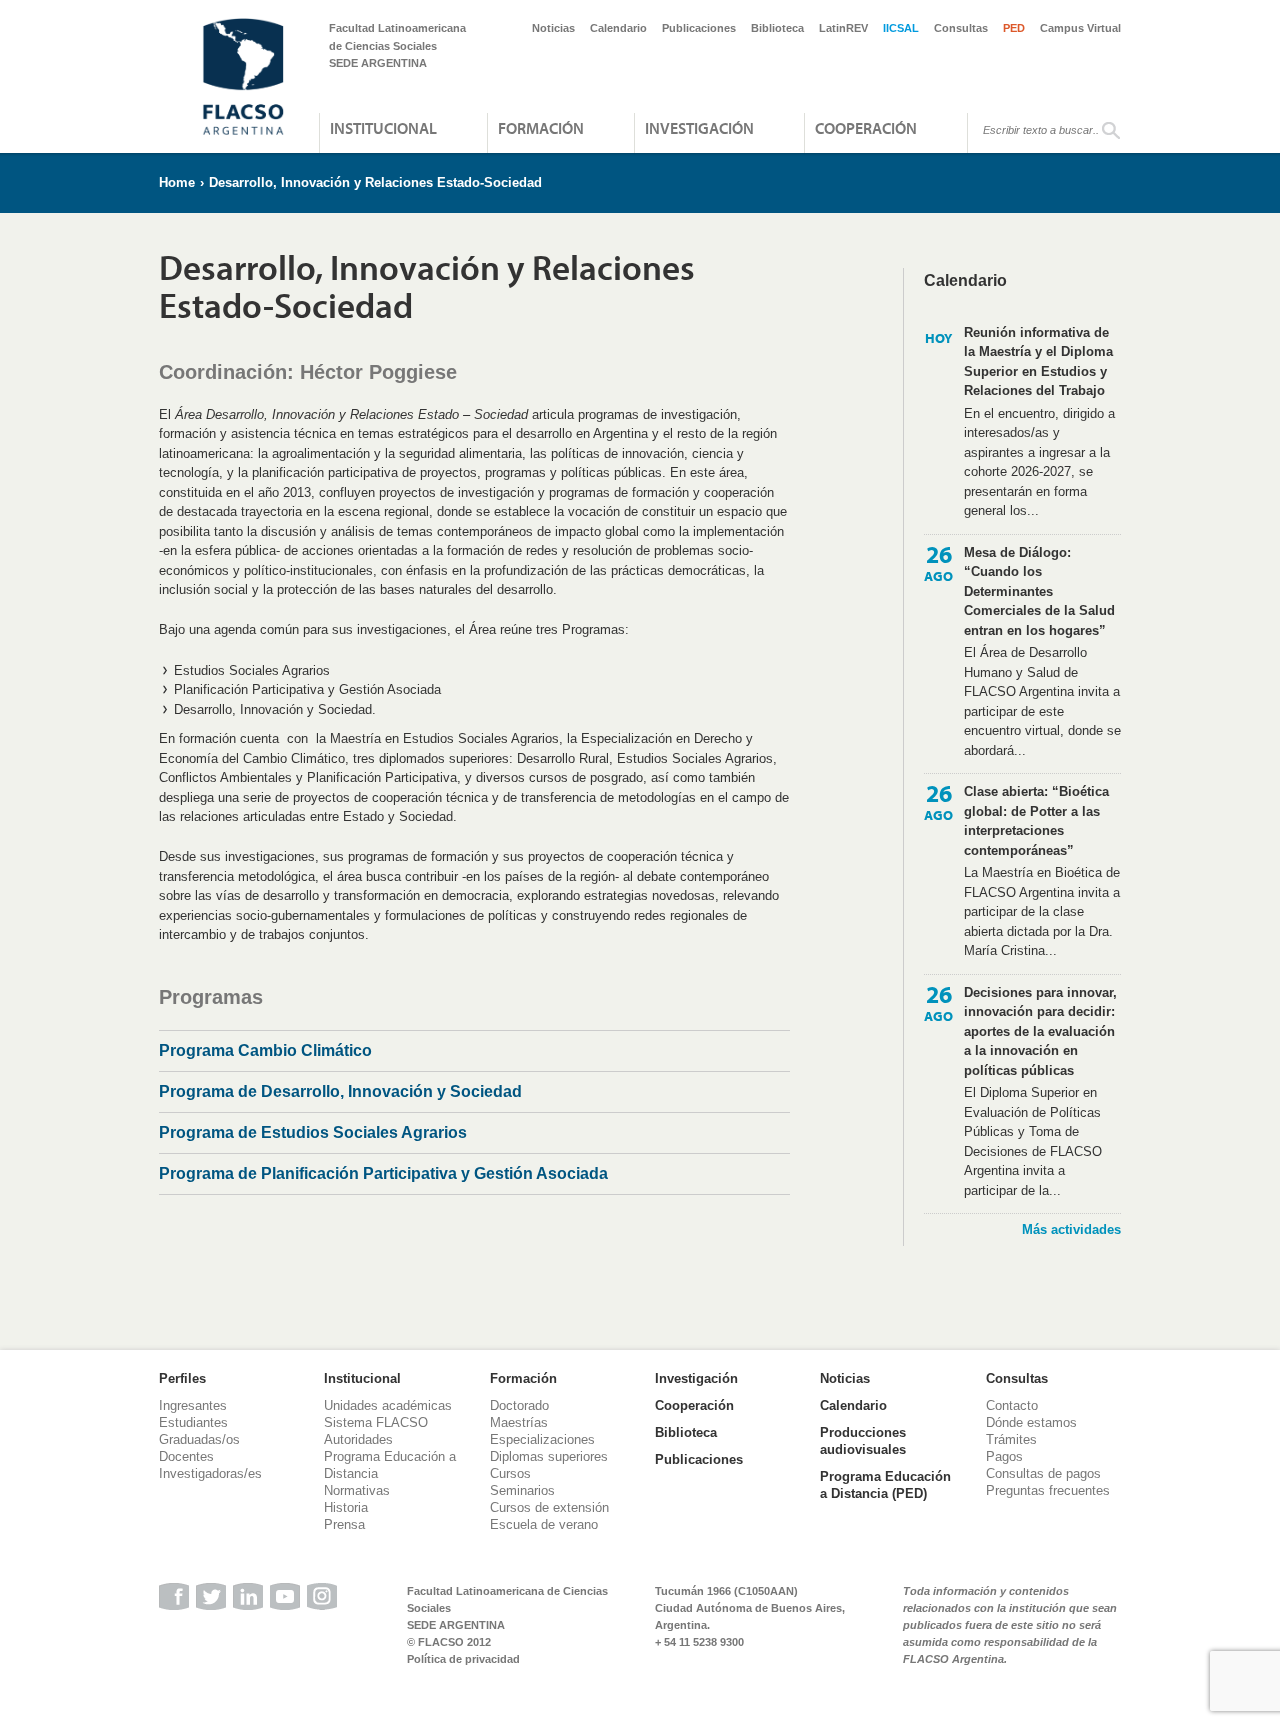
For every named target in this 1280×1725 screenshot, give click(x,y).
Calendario (618, 28)
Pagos (1004, 1456)
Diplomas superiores (549, 1456)
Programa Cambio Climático (265, 1050)
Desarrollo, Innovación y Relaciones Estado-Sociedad (375, 182)
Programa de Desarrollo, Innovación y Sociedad (340, 1091)
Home (177, 182)
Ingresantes (193, 1405)
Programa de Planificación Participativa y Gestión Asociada (383, 1173)
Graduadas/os (199, 1439)
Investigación (699, 128)
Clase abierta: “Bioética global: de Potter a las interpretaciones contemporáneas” (1036, 821)
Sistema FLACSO (376, 1422)
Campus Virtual (1080, 28)
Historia (346, 1507)
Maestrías (519, 1422)
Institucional (383, 128)
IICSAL (901, 28)
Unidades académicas (388, 1405)
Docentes (186, 1456)
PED (1014, 28)
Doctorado (519, 1405)
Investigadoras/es (210, 1473)
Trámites (1011, 1439)
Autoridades (358, 1439)
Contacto (1012, 1405)
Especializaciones (542, 1439)
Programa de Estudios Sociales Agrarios (313, 1132)
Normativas (357, 1490)
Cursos (510, 1473)
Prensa (344, 1524)
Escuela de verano (544, 1524)
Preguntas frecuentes (1048, 1490)
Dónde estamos (1031, 1422)
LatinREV (843, 28)
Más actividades (1071, 1229)
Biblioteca (777, 28)
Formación (541, 128)
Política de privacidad (463, 1659)
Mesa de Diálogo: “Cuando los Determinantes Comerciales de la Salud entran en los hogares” (1039, 591)
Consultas (961, 28)
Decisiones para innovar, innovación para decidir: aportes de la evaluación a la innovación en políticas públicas (1040, 1031)
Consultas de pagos (1043, 1473)
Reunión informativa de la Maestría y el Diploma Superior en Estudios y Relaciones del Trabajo (1038, 362)
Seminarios (522, 1490)
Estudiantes (193, 1422)
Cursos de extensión (549, 1507)
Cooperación (866, 128)
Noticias (553, 28)
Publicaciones (699, 28)
